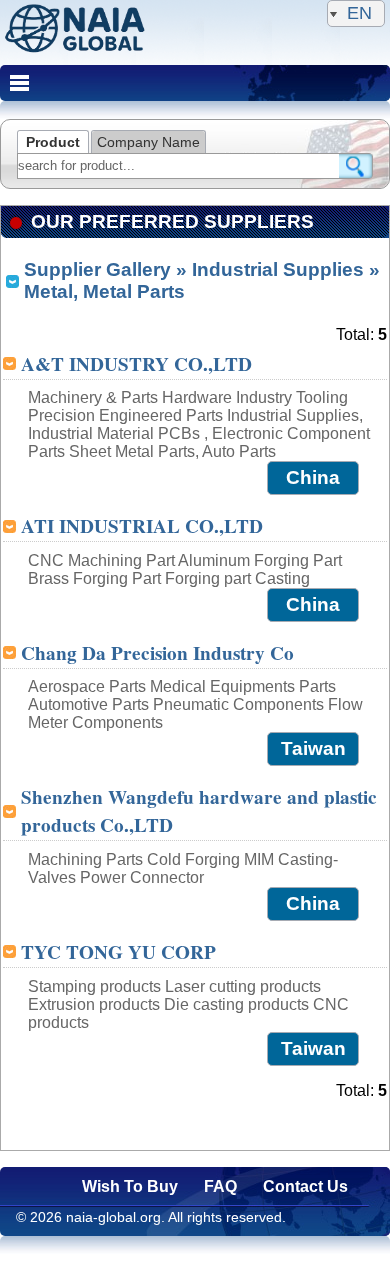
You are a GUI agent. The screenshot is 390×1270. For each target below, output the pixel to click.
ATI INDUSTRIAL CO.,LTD (142, 526)
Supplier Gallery (97, 269)
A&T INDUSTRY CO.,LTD (136, 364)
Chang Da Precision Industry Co (157, 653)
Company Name (148, 142)
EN (359, 13)
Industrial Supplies (278, 269)
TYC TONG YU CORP (118, 952)
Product (53, 142)
